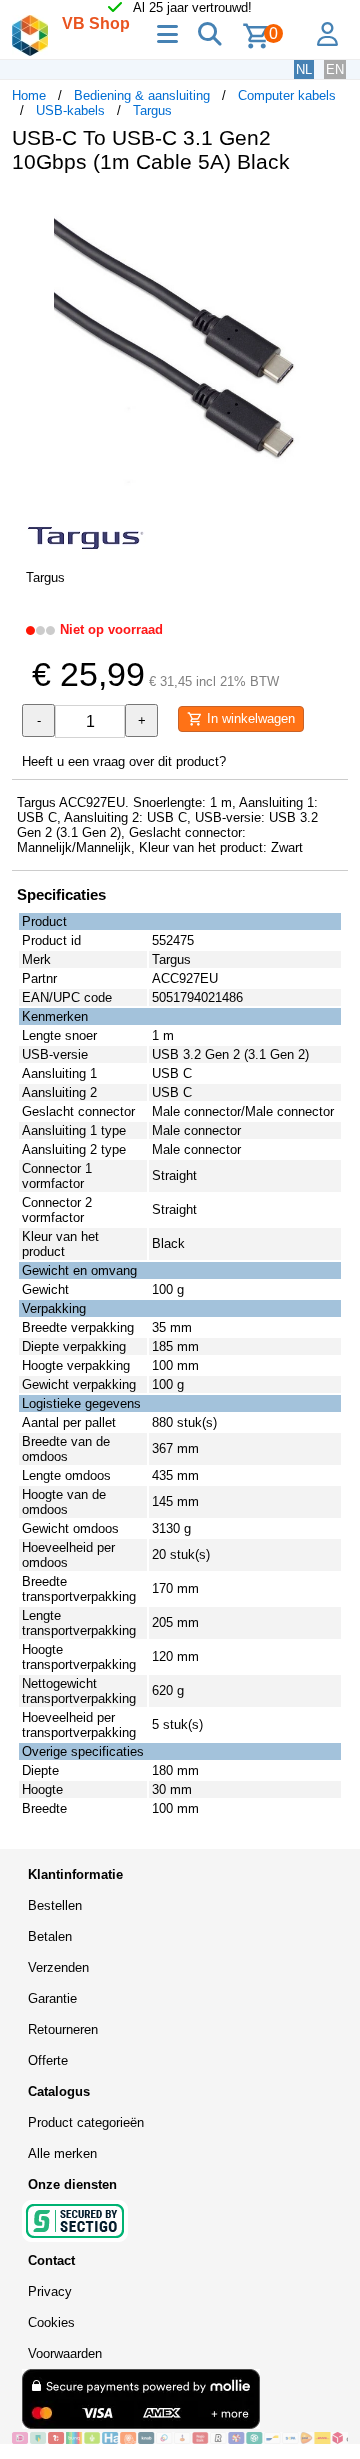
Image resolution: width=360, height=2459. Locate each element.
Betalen (50, 1936)
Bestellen (55, 1905)
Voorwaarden (65, 2353)
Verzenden (58, 1967)
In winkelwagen (249, 718)
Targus (152, 110)
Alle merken (62, 2153)
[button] (330, 210)
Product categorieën (86, 2122)
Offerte (48, 2060)
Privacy (50, 2291)
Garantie (52, 1998)
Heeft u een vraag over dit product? (124, 761)
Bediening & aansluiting (142, 95)
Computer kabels (287, 95)
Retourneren (63, 2029)
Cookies (51, 2322)
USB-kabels (70, 110)
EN (335, 69)
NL (304, 69)
